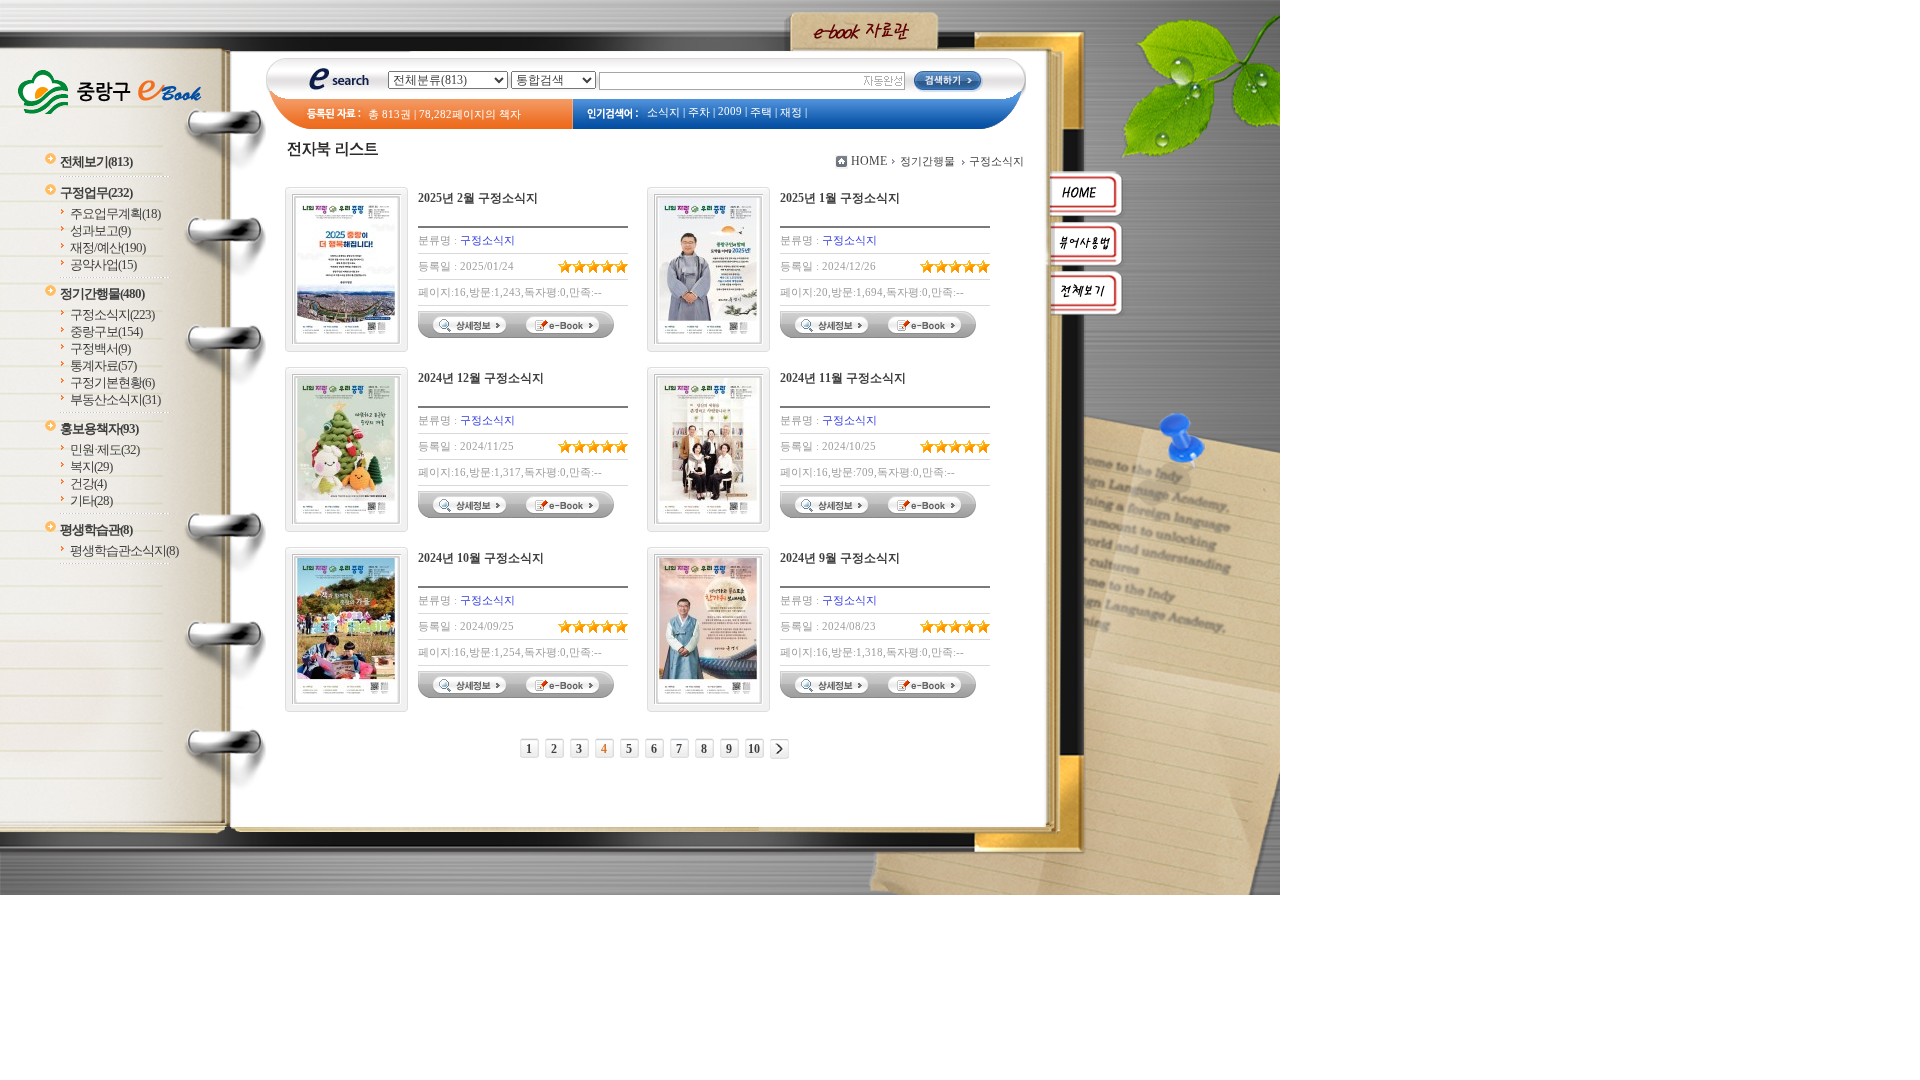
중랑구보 (106, 331)
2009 (730, 111)
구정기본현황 (112, 382)
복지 (91, 466)
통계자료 (103, 365)
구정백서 (100, 348)
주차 (699, 112)
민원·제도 (104, 449)
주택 (761, 112)
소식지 (663, 112)
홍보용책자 (99, 428)
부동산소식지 (115, 399)
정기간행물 (102, 293)
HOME (869, 161)
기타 (91, 500)
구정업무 (96, 192)
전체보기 (96, 161)
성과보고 (100, 230)
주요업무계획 (115, 213)
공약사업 (103, 264)
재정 (791, 112)
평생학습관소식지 (124, 550)
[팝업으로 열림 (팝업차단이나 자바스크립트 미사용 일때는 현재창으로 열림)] (565, 334)
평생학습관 (96, 529)
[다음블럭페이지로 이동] (779, 749)
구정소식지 (112, 314)
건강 (88, 483)
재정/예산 (107, 247)
